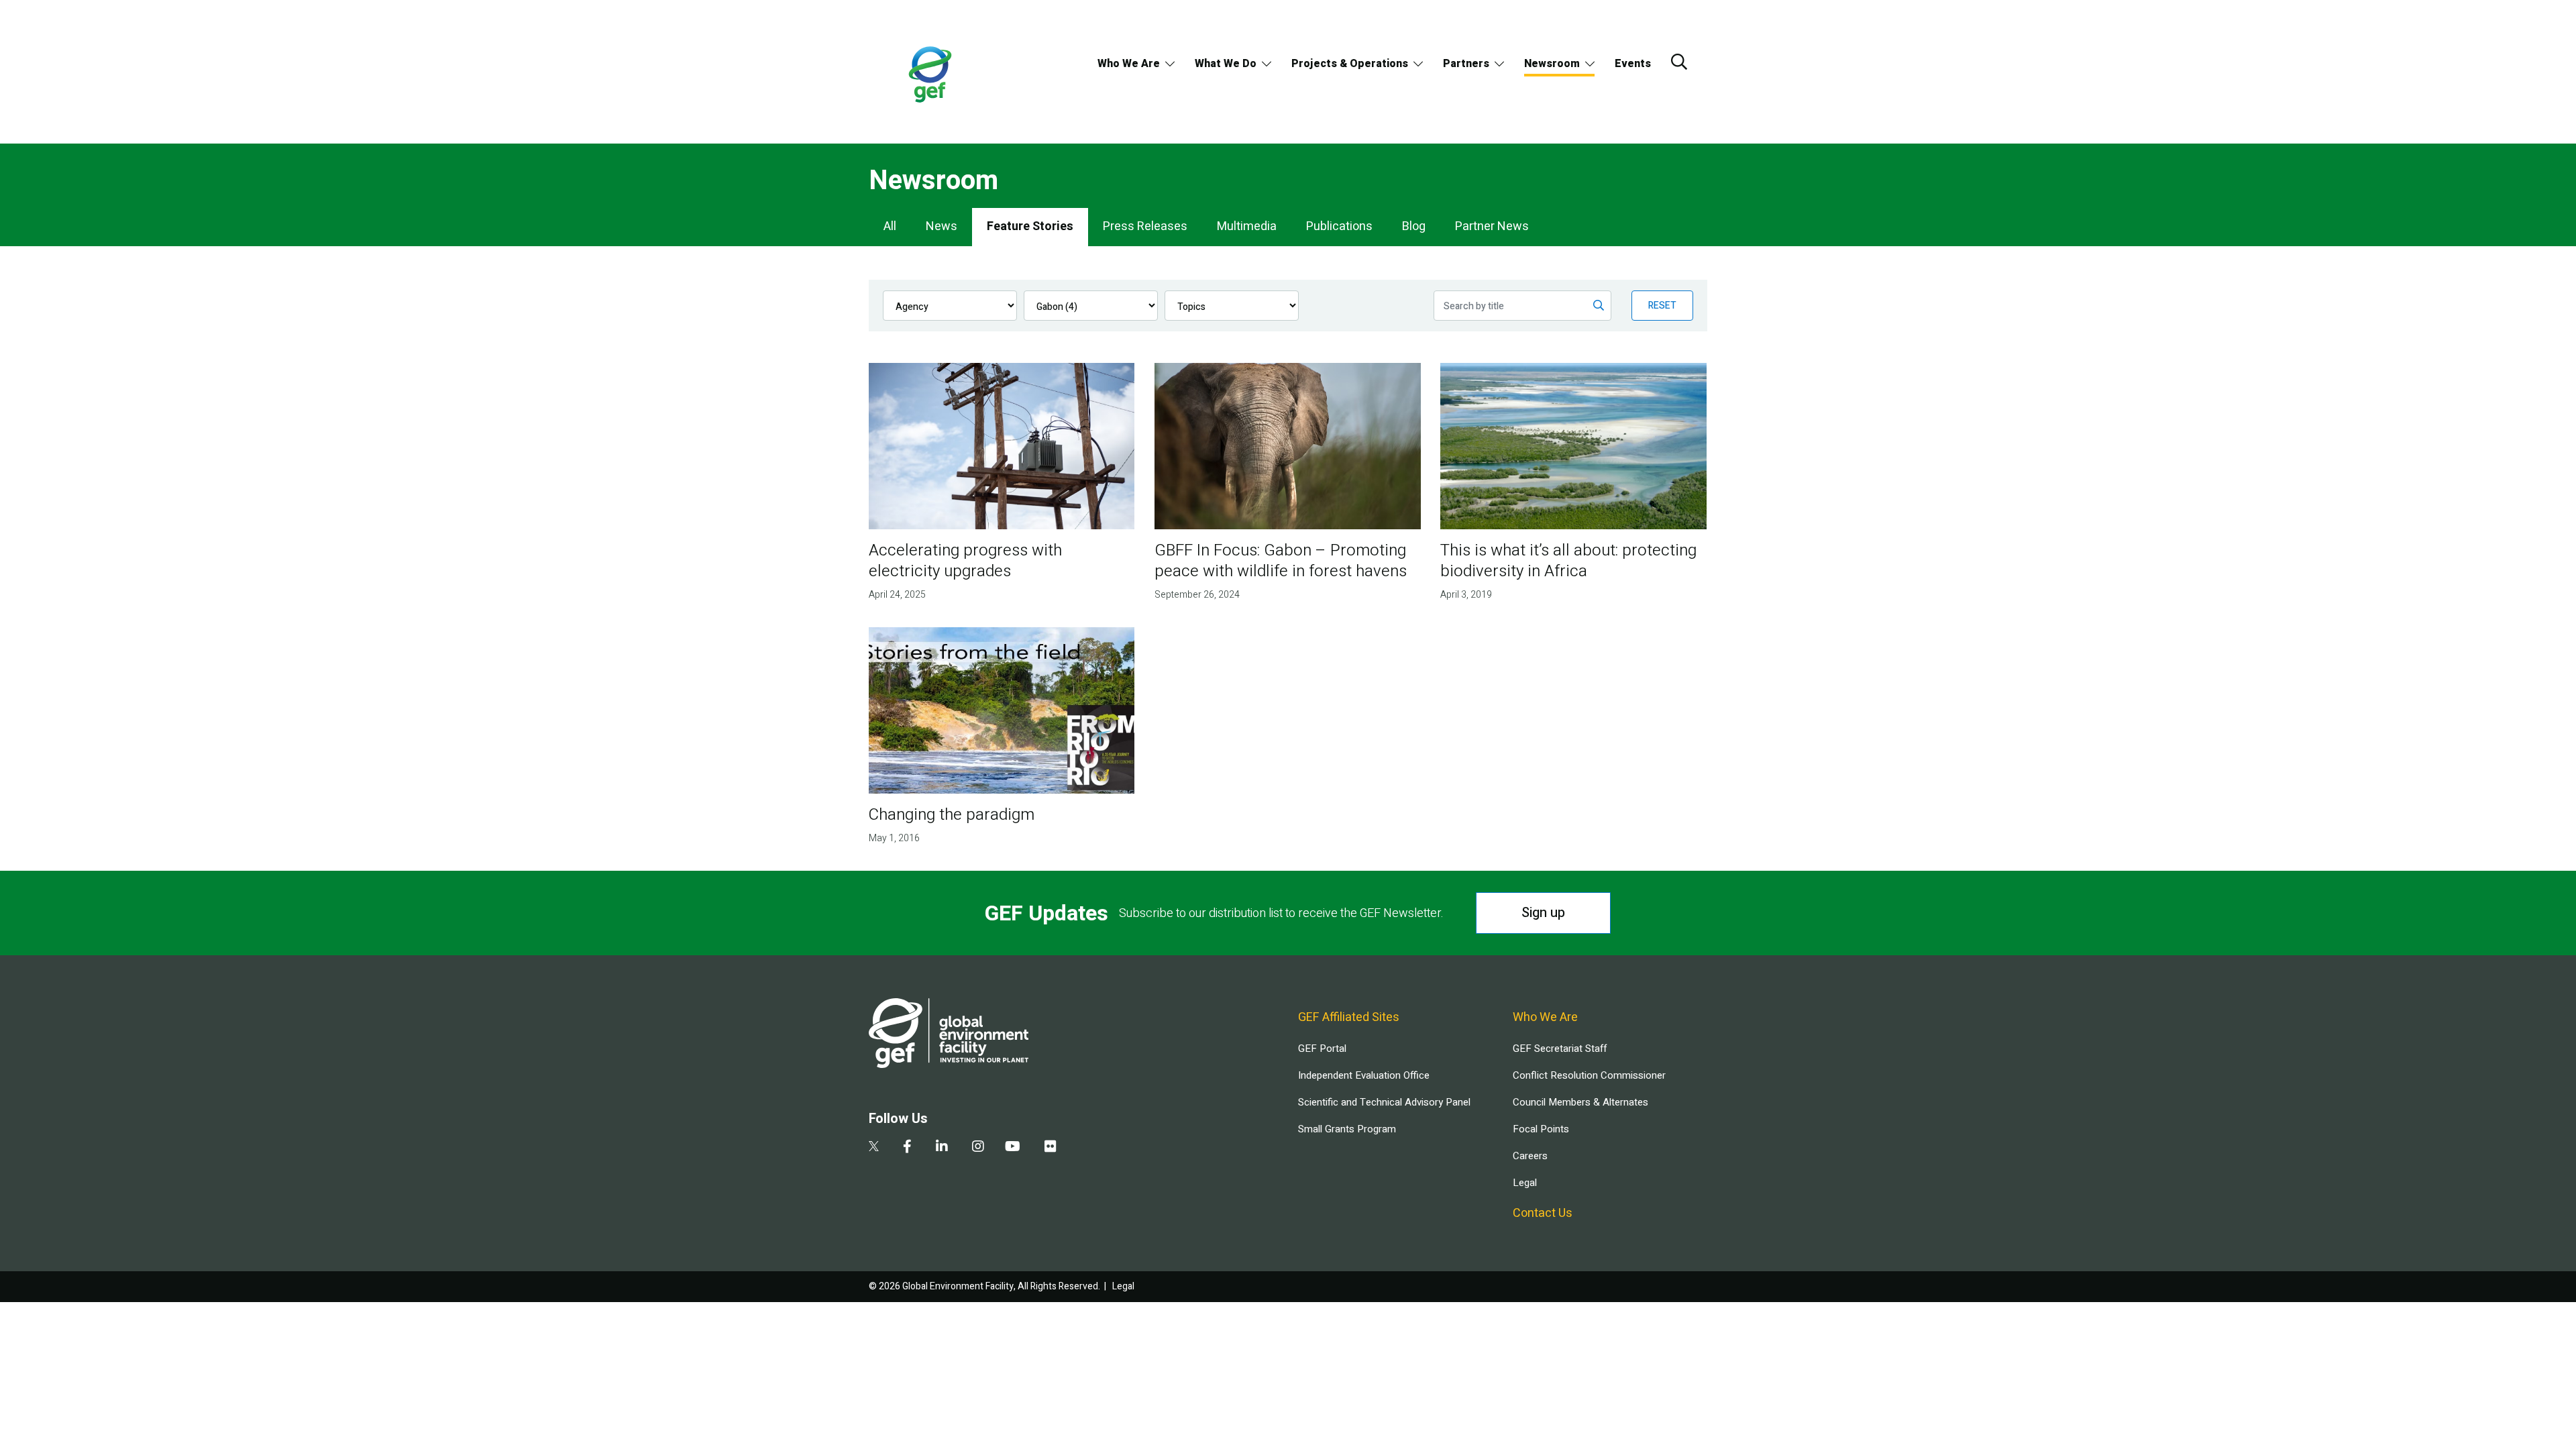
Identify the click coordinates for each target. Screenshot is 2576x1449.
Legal (1525, 1183)
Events (1633, 64)
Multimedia (1247, 226)
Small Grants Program (1347, 1129)
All (890, 226)
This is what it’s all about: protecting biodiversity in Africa (1568, 561)
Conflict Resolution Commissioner (1589, 1075)
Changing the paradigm (952, 815)
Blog (1414, 226)
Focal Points (1541, 1129)
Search (1679, 62)
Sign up (1543, 913)
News (942, 226)
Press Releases (1145, 226)
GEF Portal (1322, 1049)
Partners (1466, 64)
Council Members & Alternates (1580, 1102)
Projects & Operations (1350, 64)
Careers (1530, 1156)
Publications (1339, 226)
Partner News (1492, 226)
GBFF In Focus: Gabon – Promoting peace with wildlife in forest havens (1281, 561)
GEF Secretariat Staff (1560, 1049)
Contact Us (1543, 1213)
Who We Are (1129, 64)
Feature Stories (1030, 226)
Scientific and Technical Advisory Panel (1384, 1102)
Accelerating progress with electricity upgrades (965, 561)
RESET (1662, 306)
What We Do (1226, 64)
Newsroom (1552, 64)
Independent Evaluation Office (1364, 1075)
